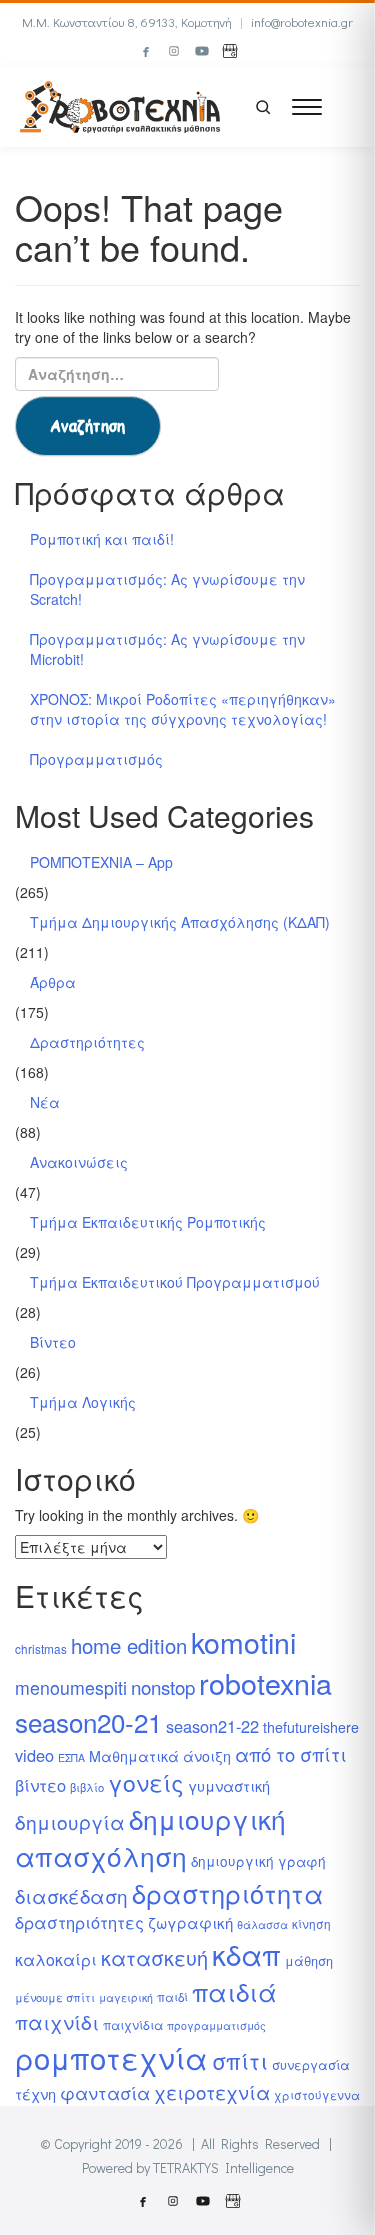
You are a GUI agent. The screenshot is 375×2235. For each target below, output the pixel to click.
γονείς (146, 1782)
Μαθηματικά (134, 1756)
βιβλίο (87, 1787)
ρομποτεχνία (111, 2057)
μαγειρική (126, 1997)
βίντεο (40, 1785)
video (34, 1755)
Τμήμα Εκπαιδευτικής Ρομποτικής (148, 1222)
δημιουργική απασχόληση (150, 1837)
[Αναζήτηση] (263, 107)
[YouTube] (202, 51)
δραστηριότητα (228, 1893)
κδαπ (246, 1954)
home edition (129, 1645)
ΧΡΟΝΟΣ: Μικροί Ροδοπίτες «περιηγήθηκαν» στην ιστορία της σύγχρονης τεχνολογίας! (183, 709)
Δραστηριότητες (87, 1042)
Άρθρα (53, 982)
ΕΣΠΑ (71, 1757)
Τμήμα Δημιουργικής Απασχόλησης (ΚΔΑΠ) (180, 922)
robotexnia (265, 1682)
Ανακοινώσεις (79, 1162)
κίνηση (311, 1923)
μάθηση (309, 1960)
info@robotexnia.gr (302, 21)
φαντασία (105, 2092)
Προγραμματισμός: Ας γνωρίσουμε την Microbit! (167, 649)
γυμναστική (229, 1785)
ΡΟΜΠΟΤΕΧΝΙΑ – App (101, 862)
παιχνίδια (133, 2024)
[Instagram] (174, 51)
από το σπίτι (291, 1754)
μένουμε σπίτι (55, 1997)
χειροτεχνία (212, 2091)
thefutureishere (311, 1727)
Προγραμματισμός (96, 759)
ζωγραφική (190, 1922)
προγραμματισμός (216, 2025)
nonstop (163, 1686)
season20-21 (88, 1721)
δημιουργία (70, 1821)
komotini (243, 1641)
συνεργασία (311, 2064)
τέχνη (35, 2093)
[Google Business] (230, 51)
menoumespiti (71, 1687)
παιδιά (234, 1991)
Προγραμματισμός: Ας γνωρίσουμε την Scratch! (167, 589)
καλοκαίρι (56, 1959)
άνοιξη (207, 1756)
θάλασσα (262, 1924)
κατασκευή (154, 1957)
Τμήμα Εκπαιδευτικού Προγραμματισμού (175, 1282)
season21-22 (212, 1726)
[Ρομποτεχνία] (120, 104)
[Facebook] (146, 51)
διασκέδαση (71, 1895)
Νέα (45, 1102)
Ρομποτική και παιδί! (102, 539)
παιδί (172, 1996)
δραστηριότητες (79, 1922)
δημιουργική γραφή (258, 1861)
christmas (41, 1648)
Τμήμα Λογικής (83, 1402)
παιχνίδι (57, 2022)
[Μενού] (307, 107)
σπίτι (240, 2060)
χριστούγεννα (317, 2094)
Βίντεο (53, 1342)
